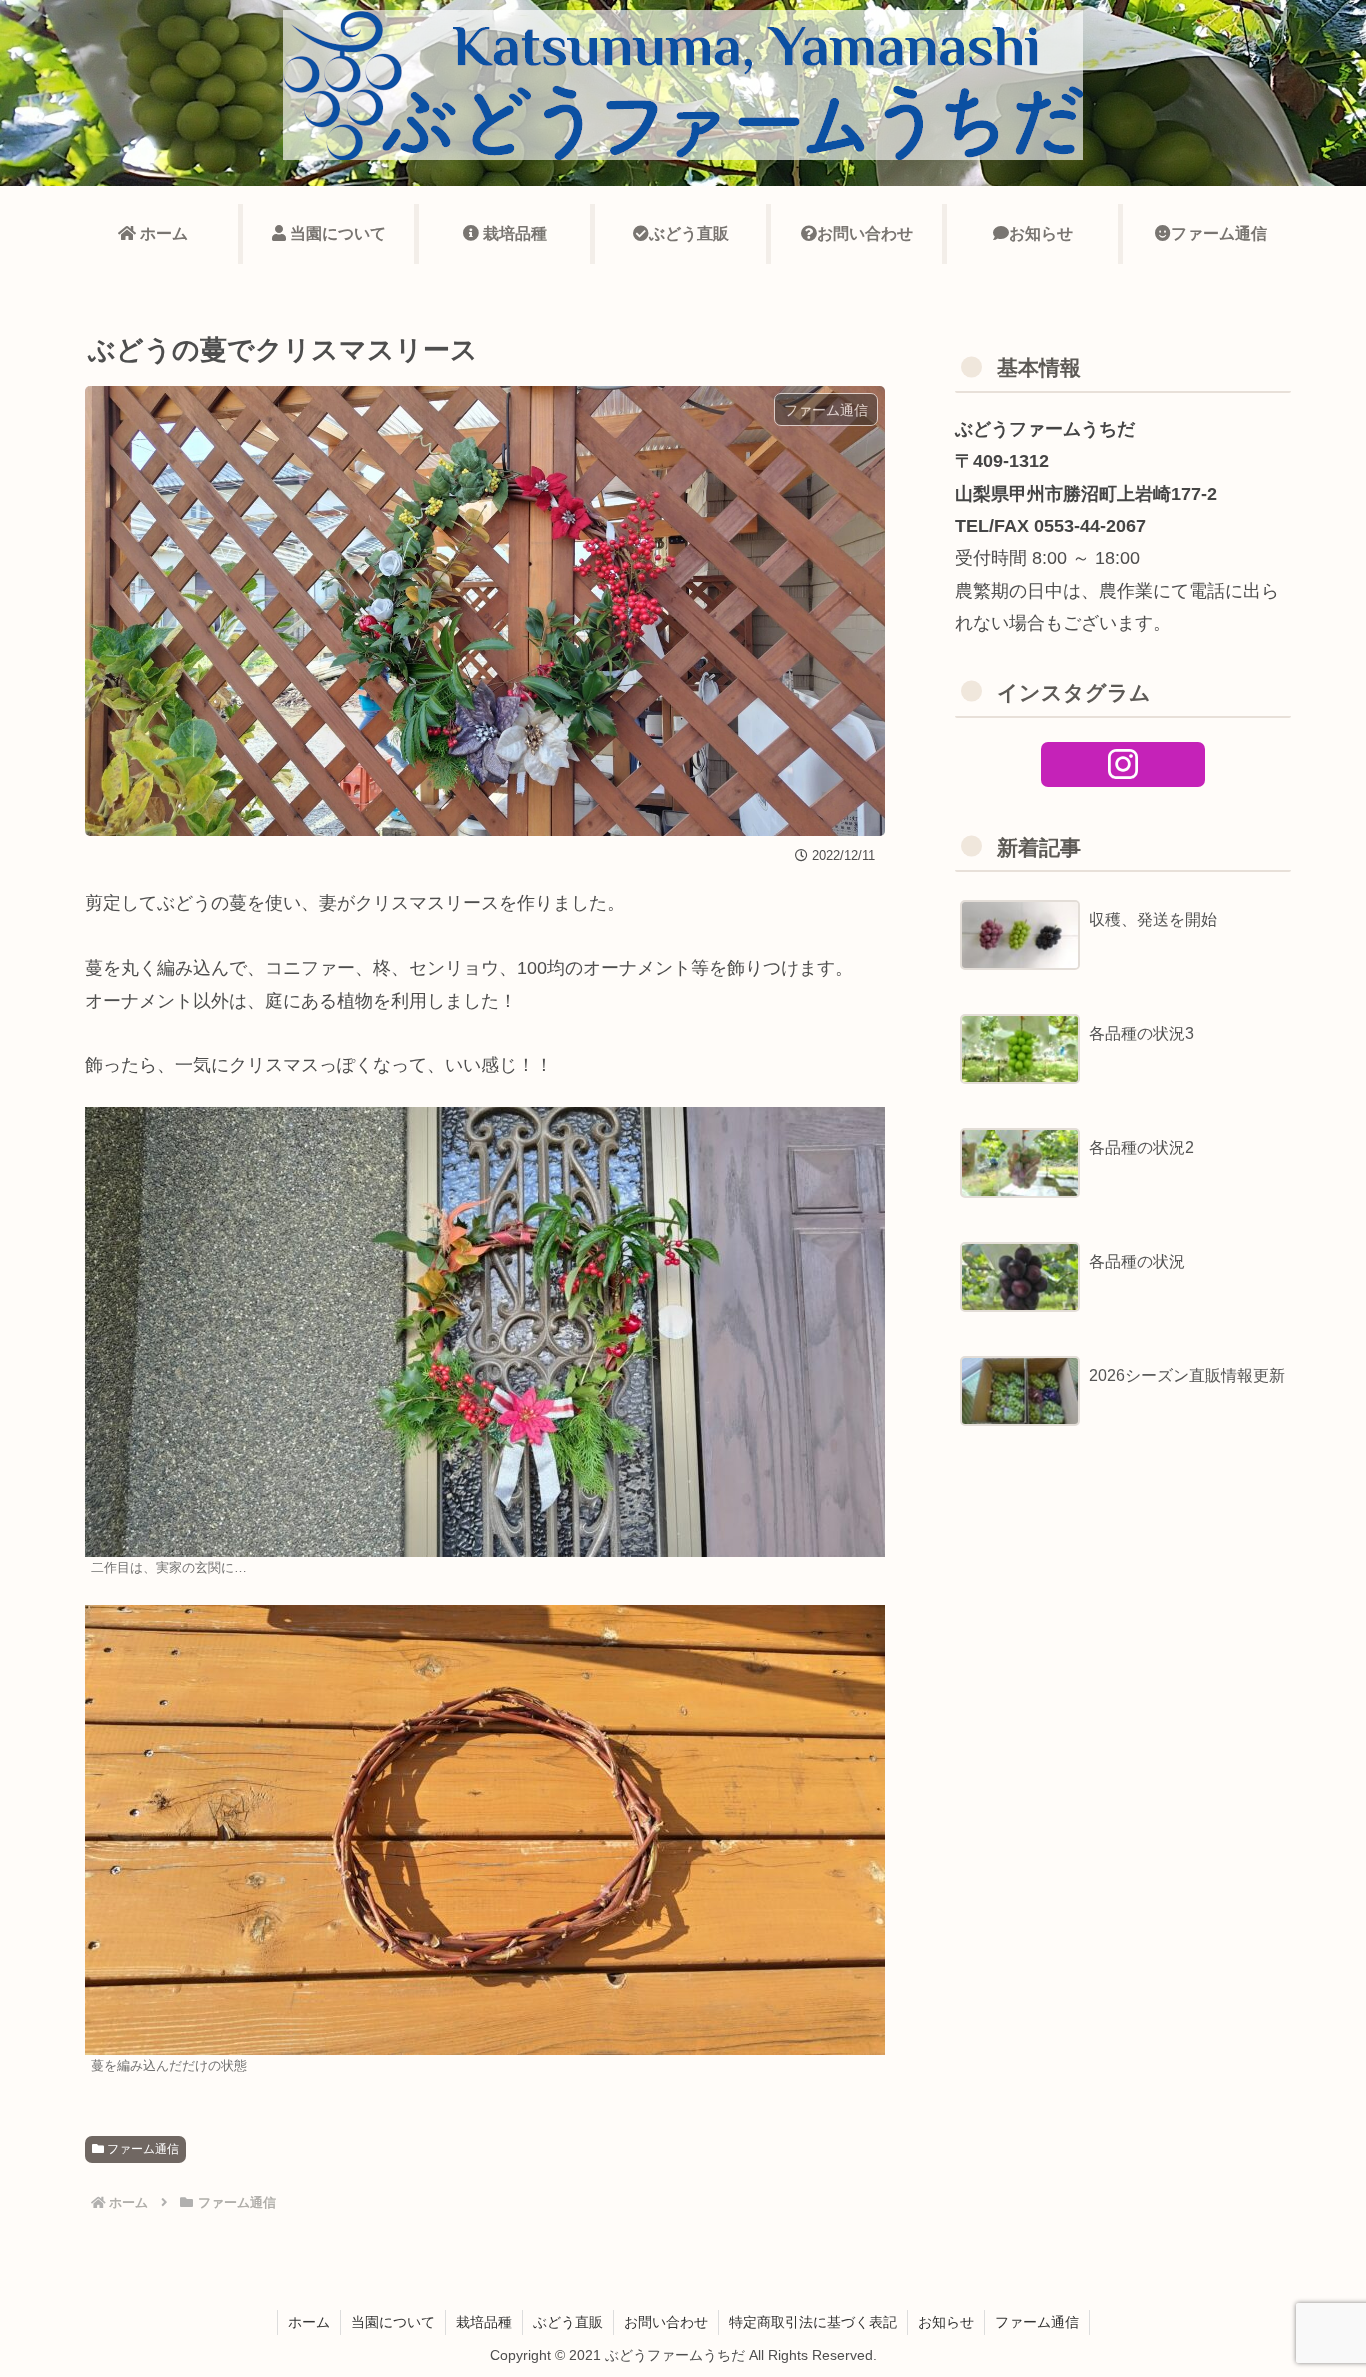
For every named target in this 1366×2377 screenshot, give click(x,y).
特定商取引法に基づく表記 (813, 2322)
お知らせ (946, 2322)
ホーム (309, 2322)
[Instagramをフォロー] (1123, 764)
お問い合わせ (666, 2322)
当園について (393, 2322)
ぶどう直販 (568, 2322)
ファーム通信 (141, 2149)
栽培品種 (484, 2322)
